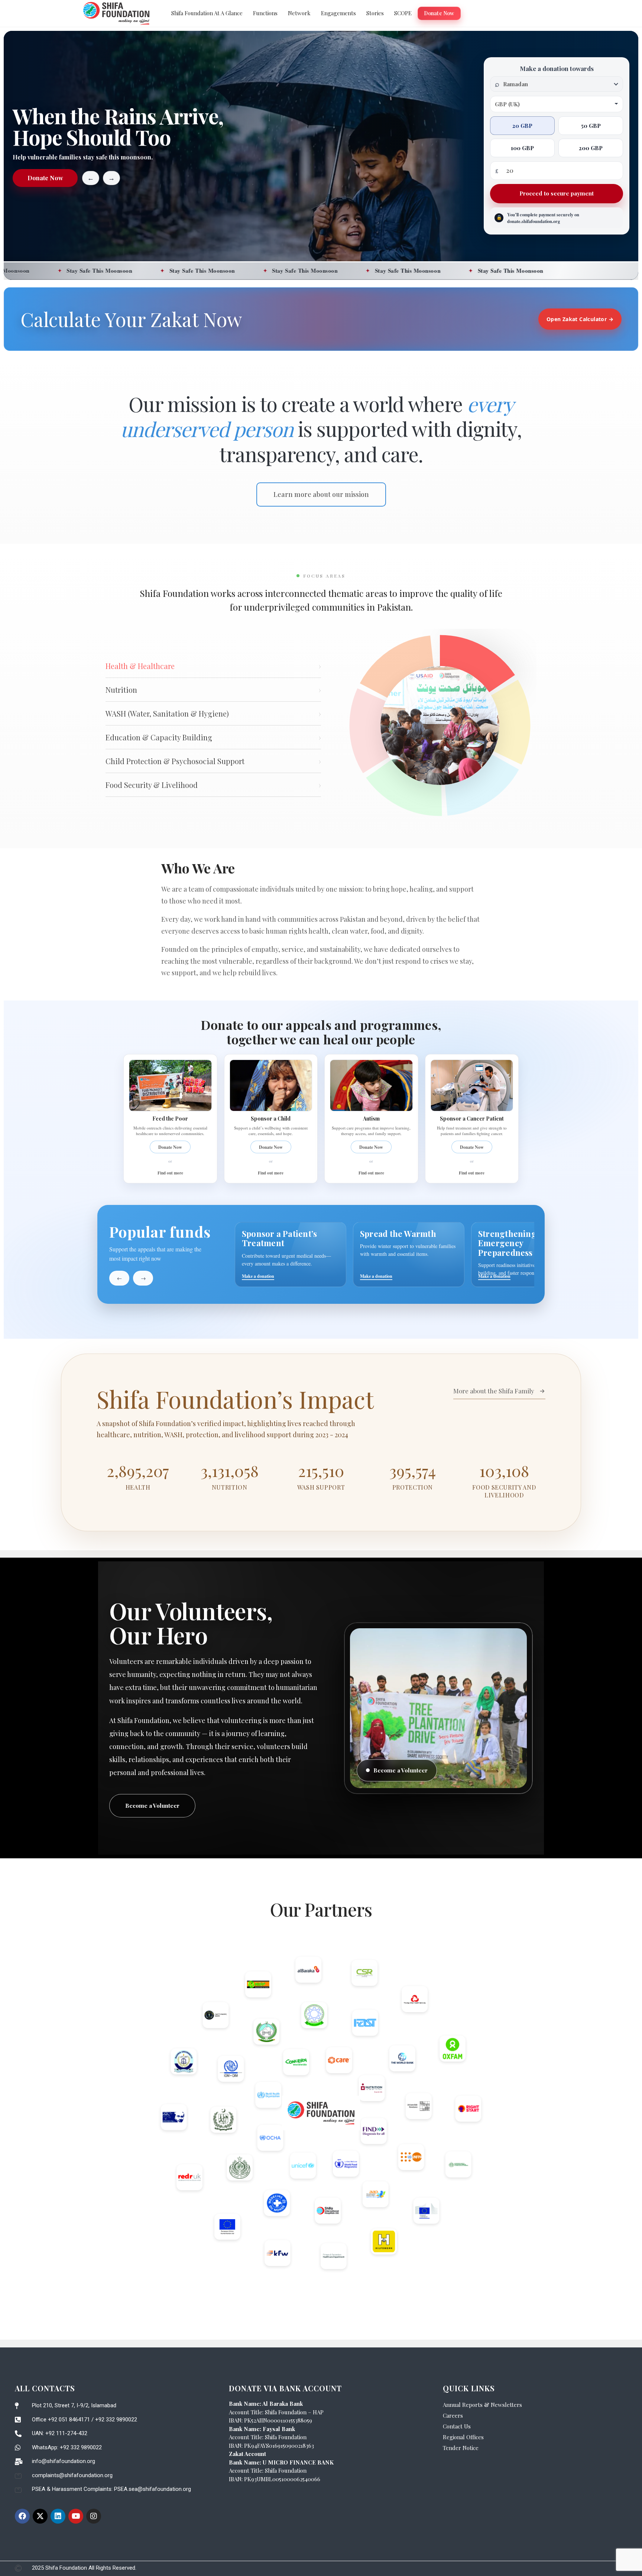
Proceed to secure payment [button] (557, 194)
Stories (375, 13)
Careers (453, 2415)
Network (299, 13)
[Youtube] (76, 2516)
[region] (385, 1255)
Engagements (338, 13)
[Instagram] (94, 2516)
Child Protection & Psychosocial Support (213, 761)
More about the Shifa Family (494, 1391)
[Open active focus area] (440, 725)
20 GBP (522, 126)
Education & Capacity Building (213, 737)
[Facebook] (22, 2516)
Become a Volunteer (152, 1806)
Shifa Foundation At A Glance (207, 13)
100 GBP (522, 148)
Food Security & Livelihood (213, 785)
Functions (265, 13)
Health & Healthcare (213, 666)
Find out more (170, 1173)
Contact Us (457, 2426)
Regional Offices (463, 2437)
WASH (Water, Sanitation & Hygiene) (213, 713)
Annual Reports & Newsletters (482, 2405)
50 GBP (591, 126)
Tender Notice (461, 2448)
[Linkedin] (58, 2516)
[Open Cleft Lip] (409, 1255)
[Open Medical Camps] (527, 1255)
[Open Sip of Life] (291, 1255)
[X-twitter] (40, 2516)
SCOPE (403, 13)
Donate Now (439, 13)
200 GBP (591, 148)
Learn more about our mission (321, 494)
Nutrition (213, 690)
